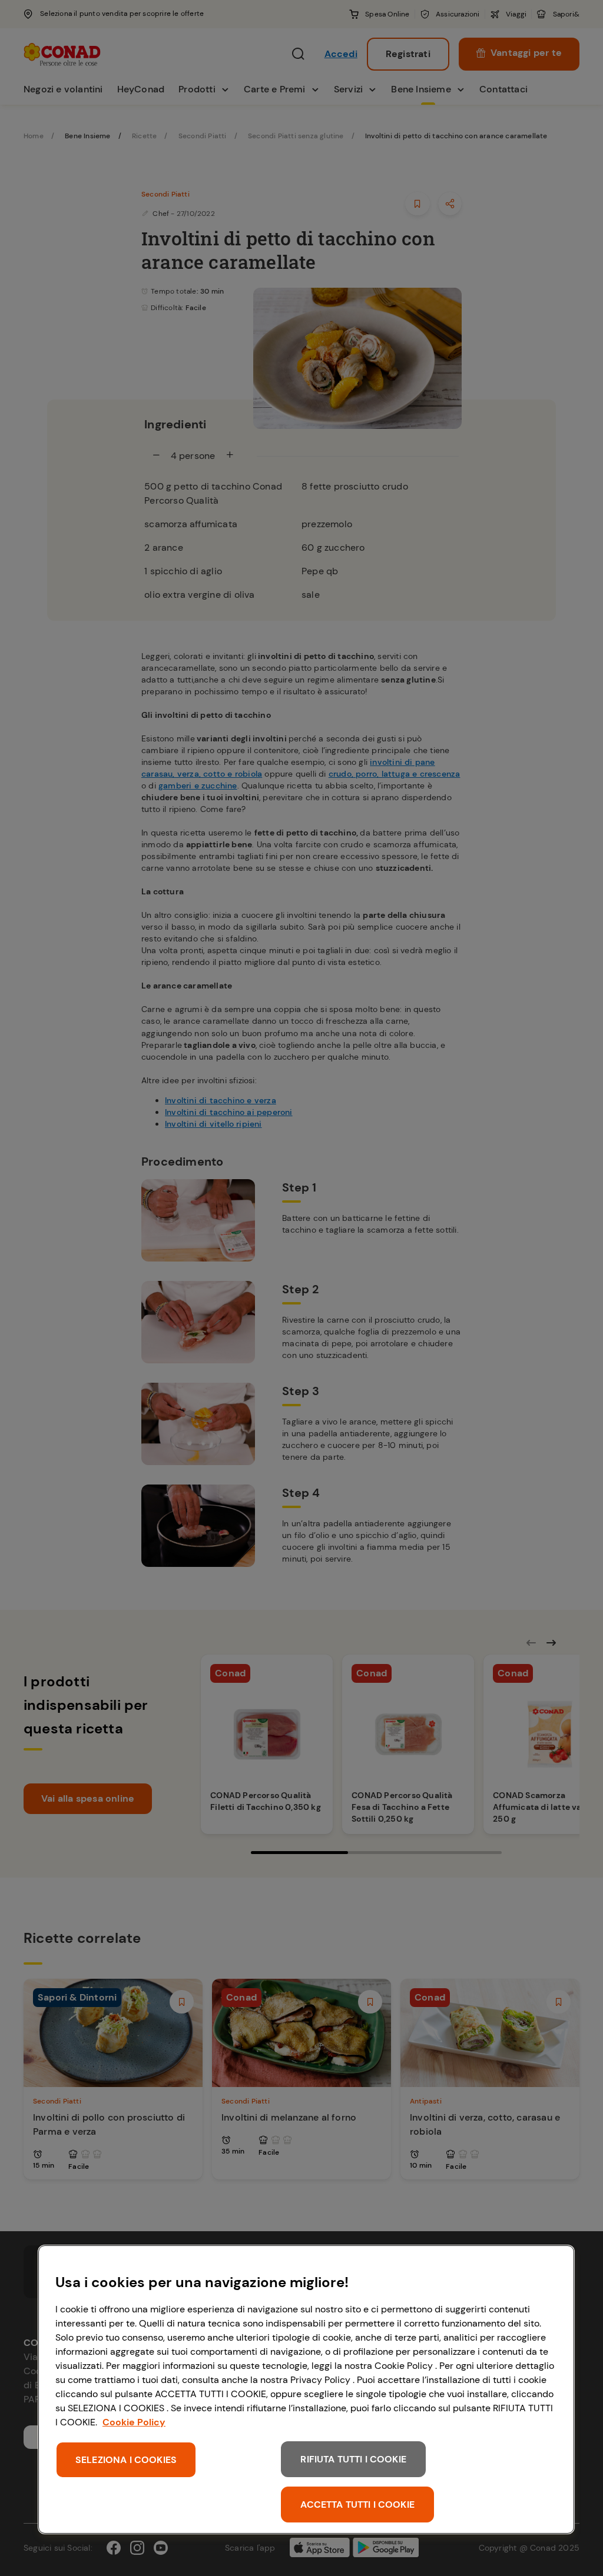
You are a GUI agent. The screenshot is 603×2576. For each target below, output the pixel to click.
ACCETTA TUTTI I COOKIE (357, 2505)
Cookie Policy (134, 2422)
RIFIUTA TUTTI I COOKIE (353, 2459)
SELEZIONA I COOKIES (126, 2460)
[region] (306, 2389)
